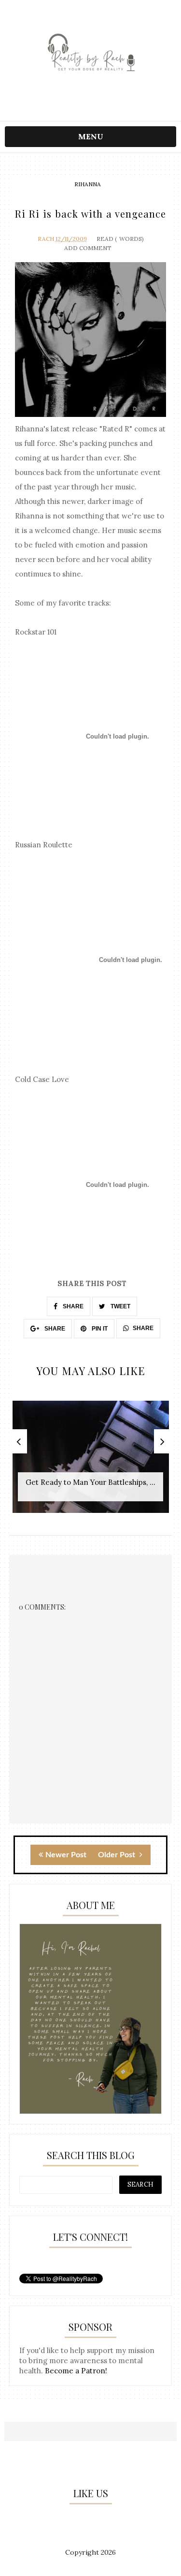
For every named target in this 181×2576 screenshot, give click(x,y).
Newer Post (66, 1855)
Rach (46, 239)
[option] (91, 1462)
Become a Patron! (76, 2371)
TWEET (120, 1306)
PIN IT (99, 1329)
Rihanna (88, 184)
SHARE (72, 1306)
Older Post (118, 1855)
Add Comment (88, 248)
